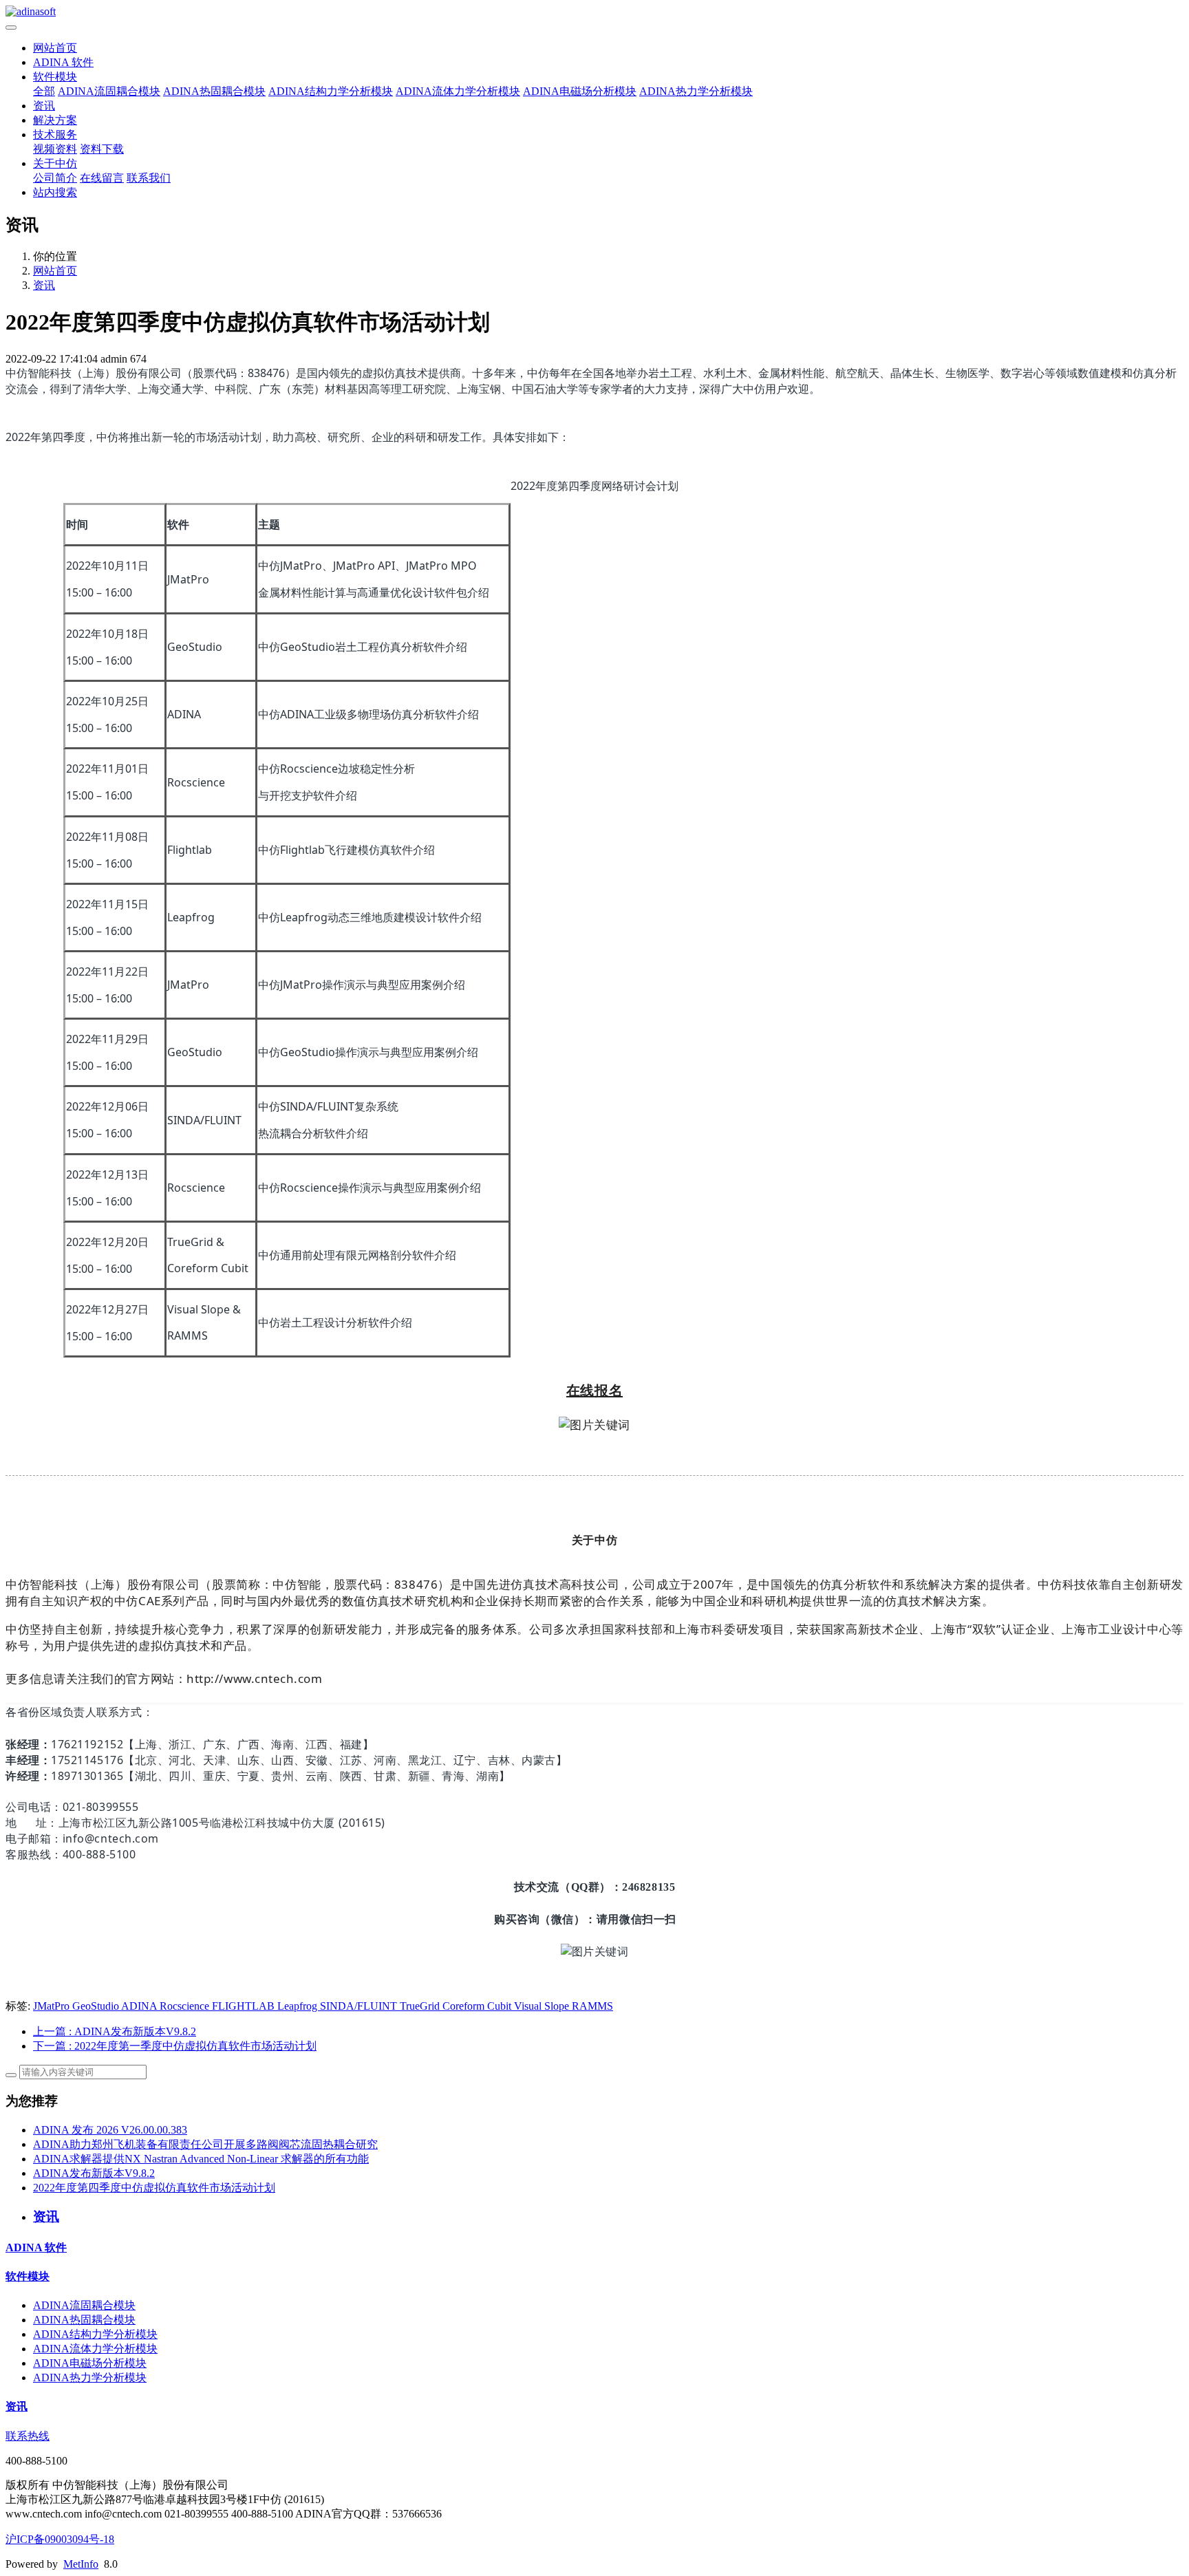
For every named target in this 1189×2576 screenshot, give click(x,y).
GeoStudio (97, 2006)
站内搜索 (55, 192)
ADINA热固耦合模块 (214, 91)
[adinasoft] (594, 12)
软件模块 (55, 77)
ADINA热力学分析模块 (696, 91)
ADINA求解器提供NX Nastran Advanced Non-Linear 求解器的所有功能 (201, 2159)
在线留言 (102, 178)
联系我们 (149, 178)
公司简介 (55, 178)
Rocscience (186, 2006)
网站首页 (55, 48)
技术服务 (55, 135)
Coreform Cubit (478, 2006)
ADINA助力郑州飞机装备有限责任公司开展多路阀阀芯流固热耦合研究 (205, 2144)
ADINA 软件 (63, 62)
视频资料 (55, 149)
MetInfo (81, 2564)
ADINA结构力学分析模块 (331, 91)
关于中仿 (55, 163)
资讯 (44, 106)
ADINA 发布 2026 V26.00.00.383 (110, 2130)
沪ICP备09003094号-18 (60, 2539)
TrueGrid (421, 2006)
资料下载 (102, 149)
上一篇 (115, 2031)
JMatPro (53, 2006)
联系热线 (28, 2436)
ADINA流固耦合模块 (109, 91)
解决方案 (55, 120)
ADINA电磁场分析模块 (580, 91)
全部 (44, 91)
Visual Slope (543, 2006)
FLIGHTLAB (245, 2006)
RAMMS (592, 2006)
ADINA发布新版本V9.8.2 (94, 2173)
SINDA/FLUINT (360, 2006)
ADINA (140, 2006)
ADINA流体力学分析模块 (458, 91)
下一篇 (175, 2046)
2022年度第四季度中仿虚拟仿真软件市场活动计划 (154, 2188)
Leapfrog (299, 2006)
